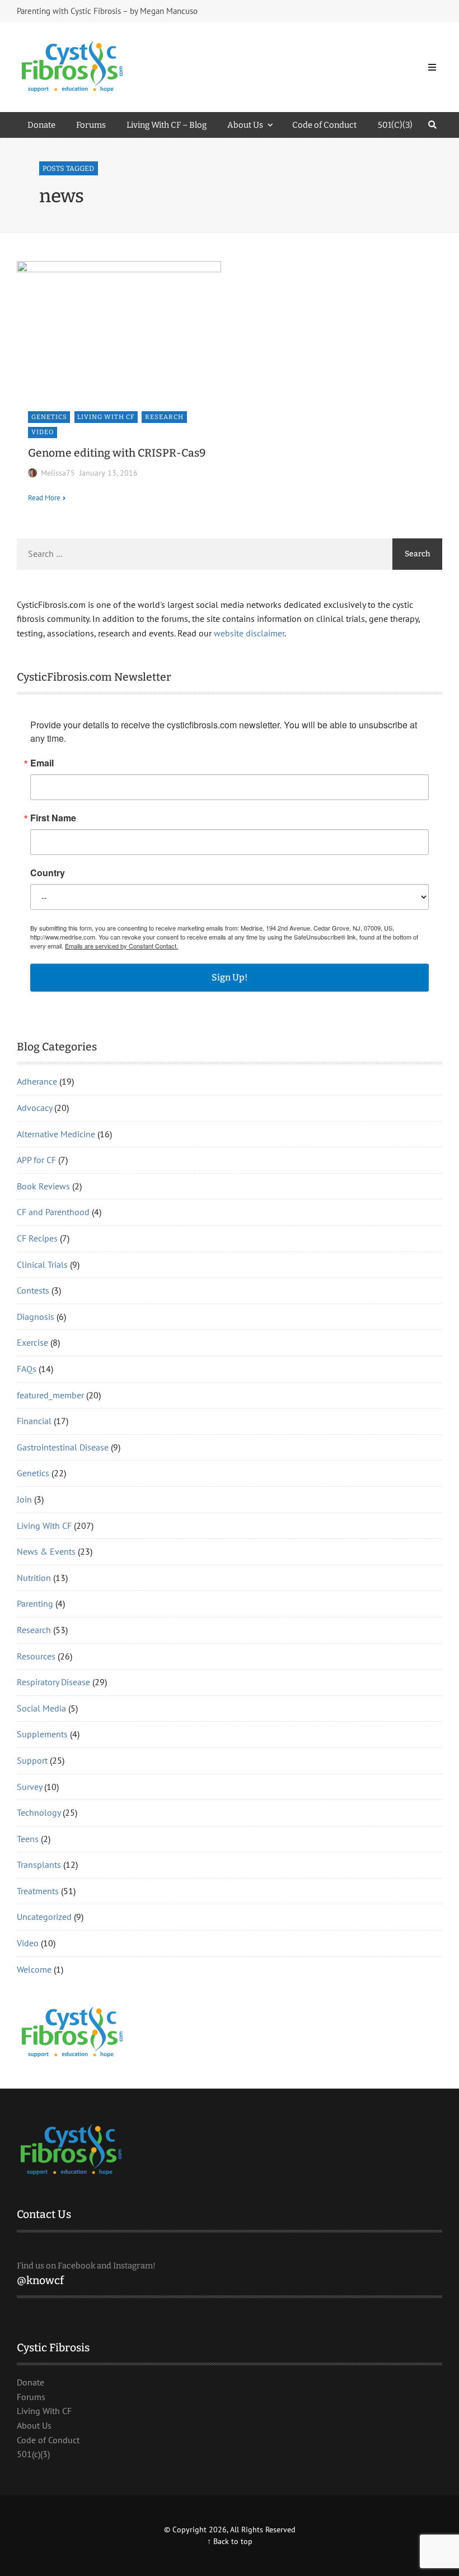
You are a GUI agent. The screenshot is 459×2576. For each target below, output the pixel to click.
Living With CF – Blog (167, 125)
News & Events (46, 1551)
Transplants (39, 1864)
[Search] (432, 125)
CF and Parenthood (53, 1212)
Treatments (38, 1891)
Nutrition (34, 1578)
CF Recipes (37, 1238)
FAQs (27, 1369)
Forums (91, 125)
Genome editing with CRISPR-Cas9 (117, 453)
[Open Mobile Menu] (432, 67)
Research (164, 417)
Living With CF (106, 417)
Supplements (42, 1734)
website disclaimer (249, 633)
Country (48, 873)
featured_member (50, 1395)
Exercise (32, 1342)
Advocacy (34, 1108)
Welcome (34, 1969)
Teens (28, 1839)
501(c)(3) (33, 2454)
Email (42, 763)
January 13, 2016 (109, 473)
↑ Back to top (230, 2541)
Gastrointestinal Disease (63, 1447)
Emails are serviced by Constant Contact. (121, 946)
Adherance (37, 1081)
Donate (41, 125)
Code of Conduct (324, 125)
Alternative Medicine (56, 1134)
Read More (44, 497)
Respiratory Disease (53, 1682)
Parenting (35, 1603)
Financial (34, 1421)
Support (32, 1760)
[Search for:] (205, 554)
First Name (53, 818)
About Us (245, 125)
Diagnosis (36, 1317)
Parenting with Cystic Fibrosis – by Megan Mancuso (107, 11)
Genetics (49, 417)
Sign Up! (230, 977)
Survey (29, 1787)
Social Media (41, 1708)
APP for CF (36, 1160)
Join (24, 1499)
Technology (39, 1812)
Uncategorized (44, 1917)
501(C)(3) (395, 125)
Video (43, 432)
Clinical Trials (42, 1264)
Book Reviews (43, 1186)
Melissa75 (58, 473)
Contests (33, 1290)
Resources (36, 1656)
